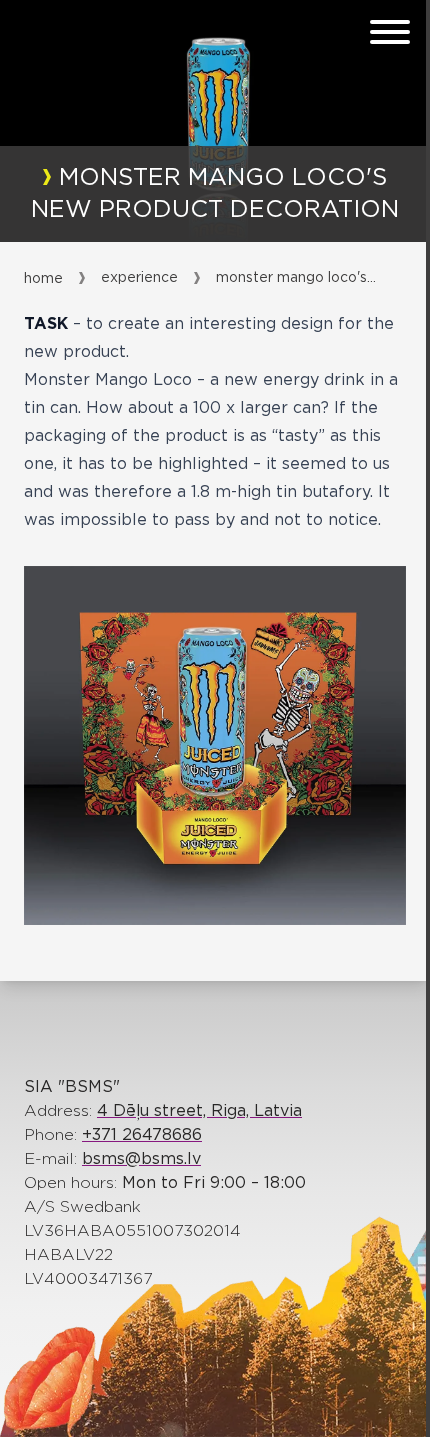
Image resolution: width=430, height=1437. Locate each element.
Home (43, 279)
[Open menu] (390, 32)
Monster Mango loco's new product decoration (296, 278)
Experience (139, 278)
